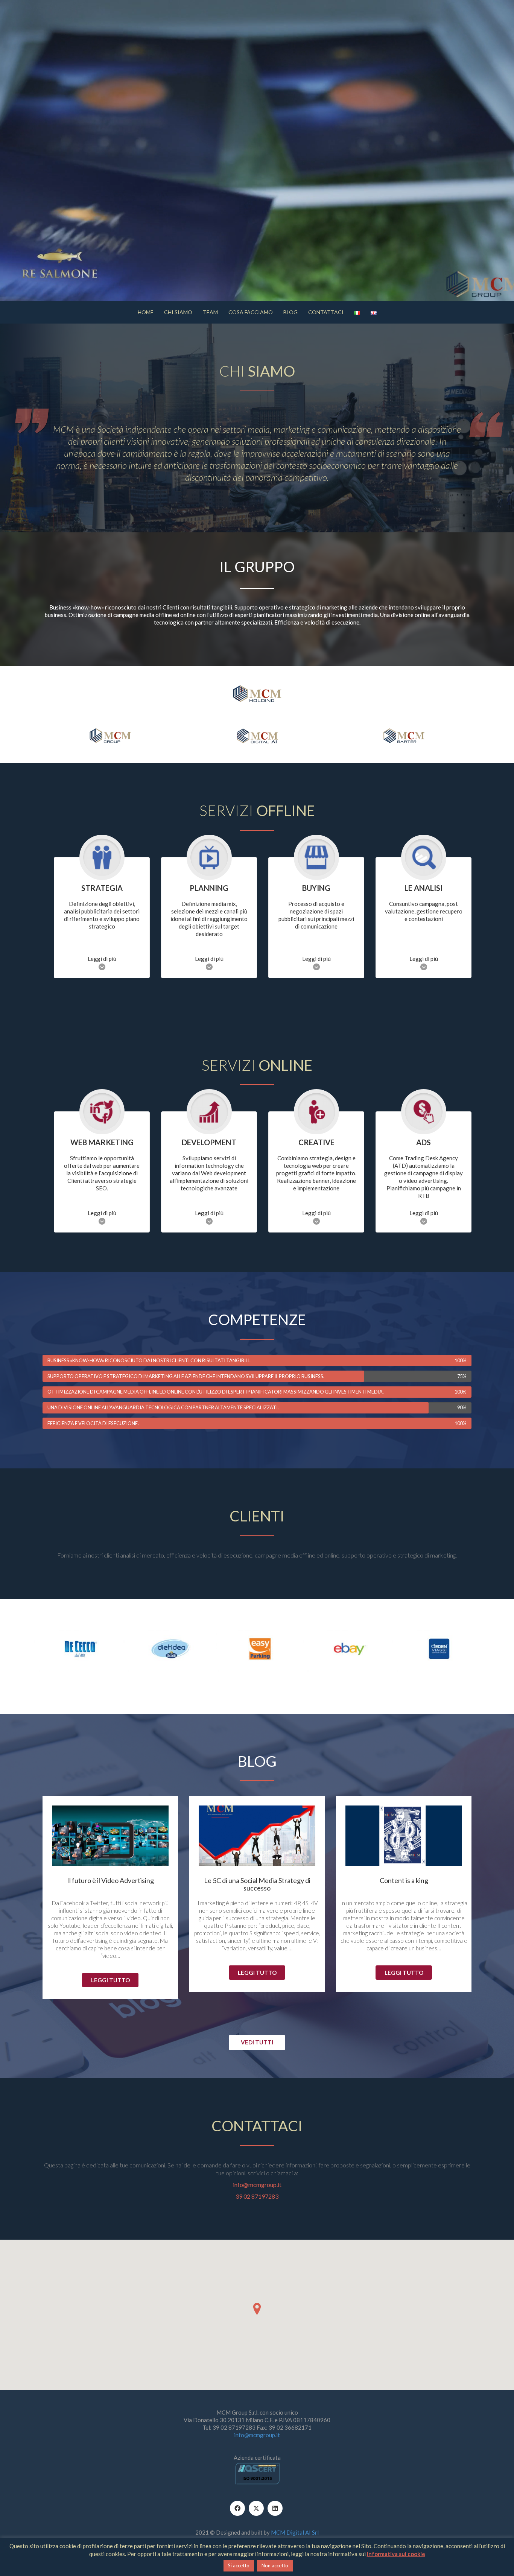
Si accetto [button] (239, 2565)
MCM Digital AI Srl (295, 2532)
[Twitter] (256, 2508)
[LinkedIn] (275, 2508)
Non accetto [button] (275, 2565)
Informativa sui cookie (396, 2554)
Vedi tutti (257, 2042)
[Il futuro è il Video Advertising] (110, 1836)
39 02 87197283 (257, 2196)
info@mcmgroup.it (257, 2185)
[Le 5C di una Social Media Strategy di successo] (257, 1836)
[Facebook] (237, 2508)
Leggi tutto (110, 1980)
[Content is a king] (404, 1836)
